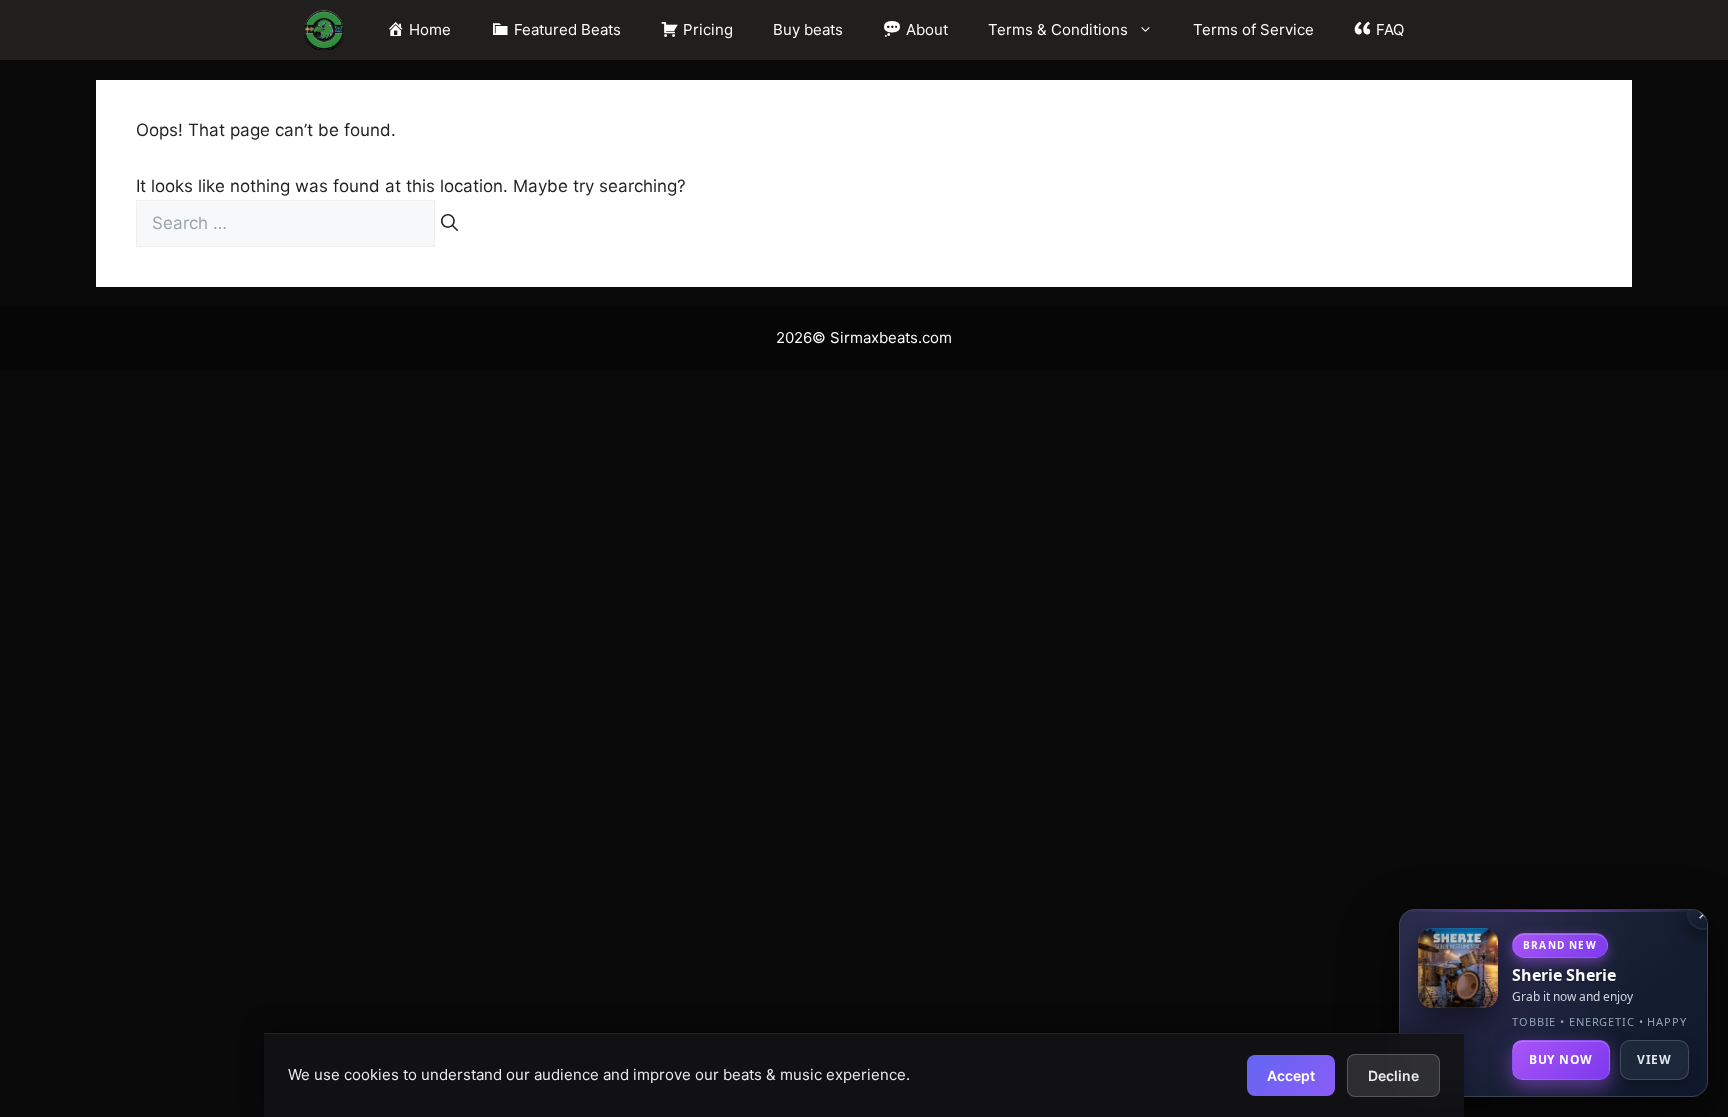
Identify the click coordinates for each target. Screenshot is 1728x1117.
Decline (1393, 1075)
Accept (1291, 1075)
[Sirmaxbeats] (324, 30)
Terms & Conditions (1058, 29)
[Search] (449, 224)
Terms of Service (1253, 29)
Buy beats (808, 29)
